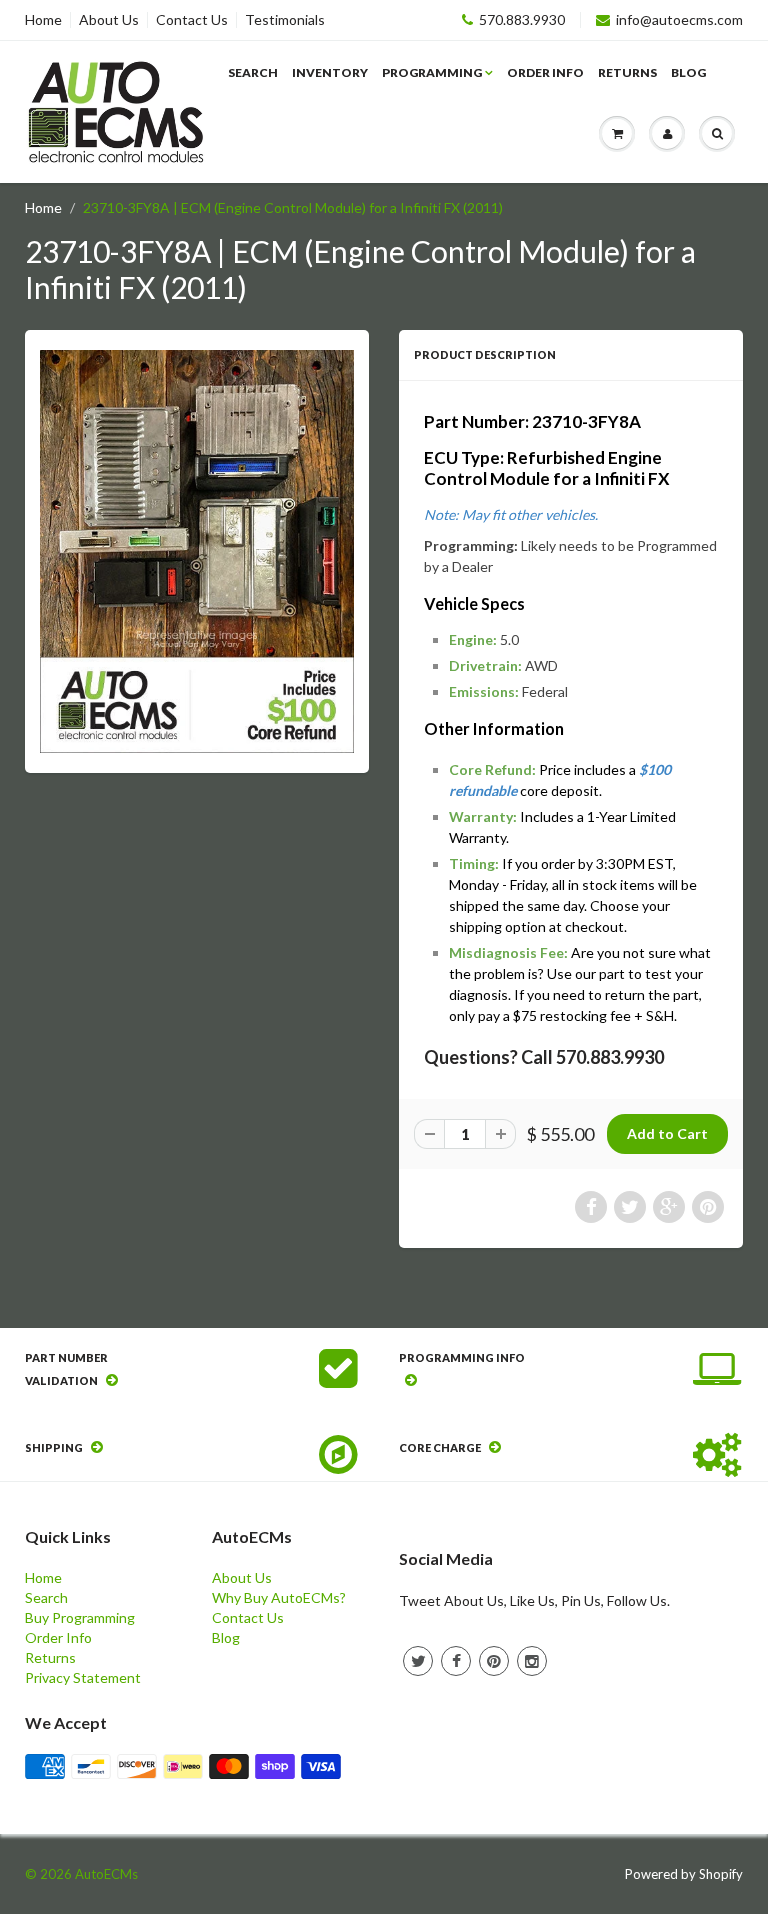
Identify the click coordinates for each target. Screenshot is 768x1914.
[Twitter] (418, 1661)
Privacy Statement (83, 1677)
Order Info (545, 72)
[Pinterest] (494, 1661)
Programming (432, 72)
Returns (627, 72)
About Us (109, 20)
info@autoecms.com (679, 20)
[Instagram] (532, 1661)
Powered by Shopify (684, 1874)
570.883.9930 (522, 20)
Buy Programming (80, 1617)
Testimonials (285, 20)
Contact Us (192, 20)
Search (253, 72)
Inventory (330, 72)
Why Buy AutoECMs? (279, 1597)
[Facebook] (456, 1661)
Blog (688, 72)
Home (43, 20)
